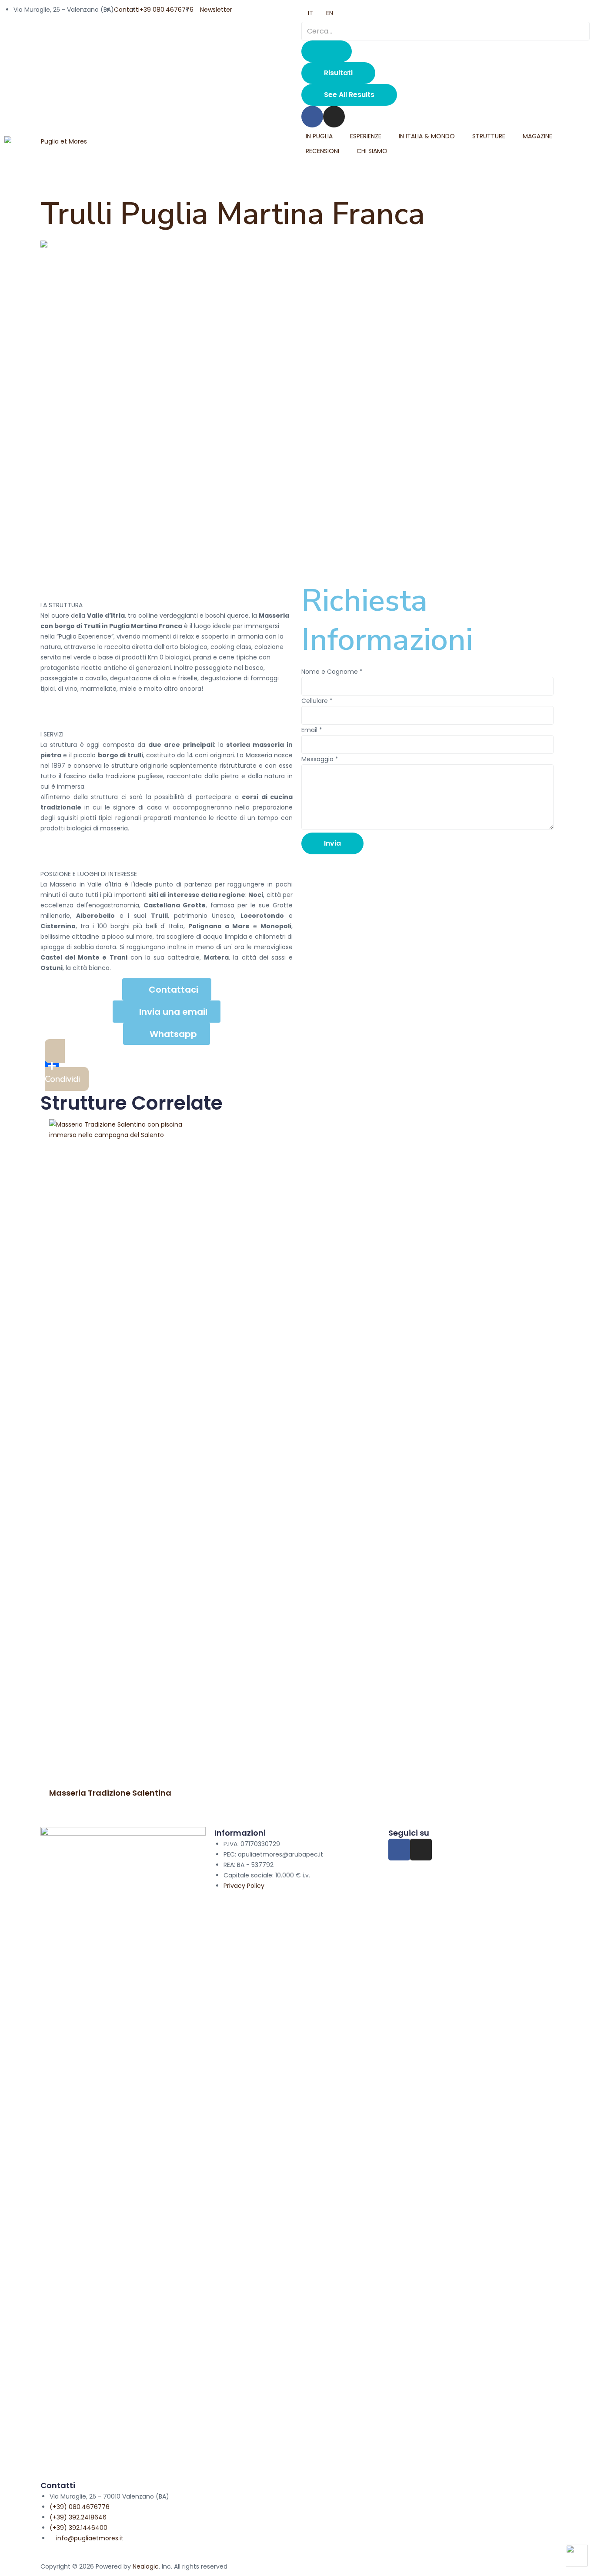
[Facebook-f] (399, 1850)
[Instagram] (334, 117)
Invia (332, 843)
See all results (349, 95)
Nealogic (146, 2566)
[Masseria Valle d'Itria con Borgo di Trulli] (297, 246)
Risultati (338, 73)
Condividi (62, 1079)
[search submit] (327, 51)
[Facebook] (312, 117)
